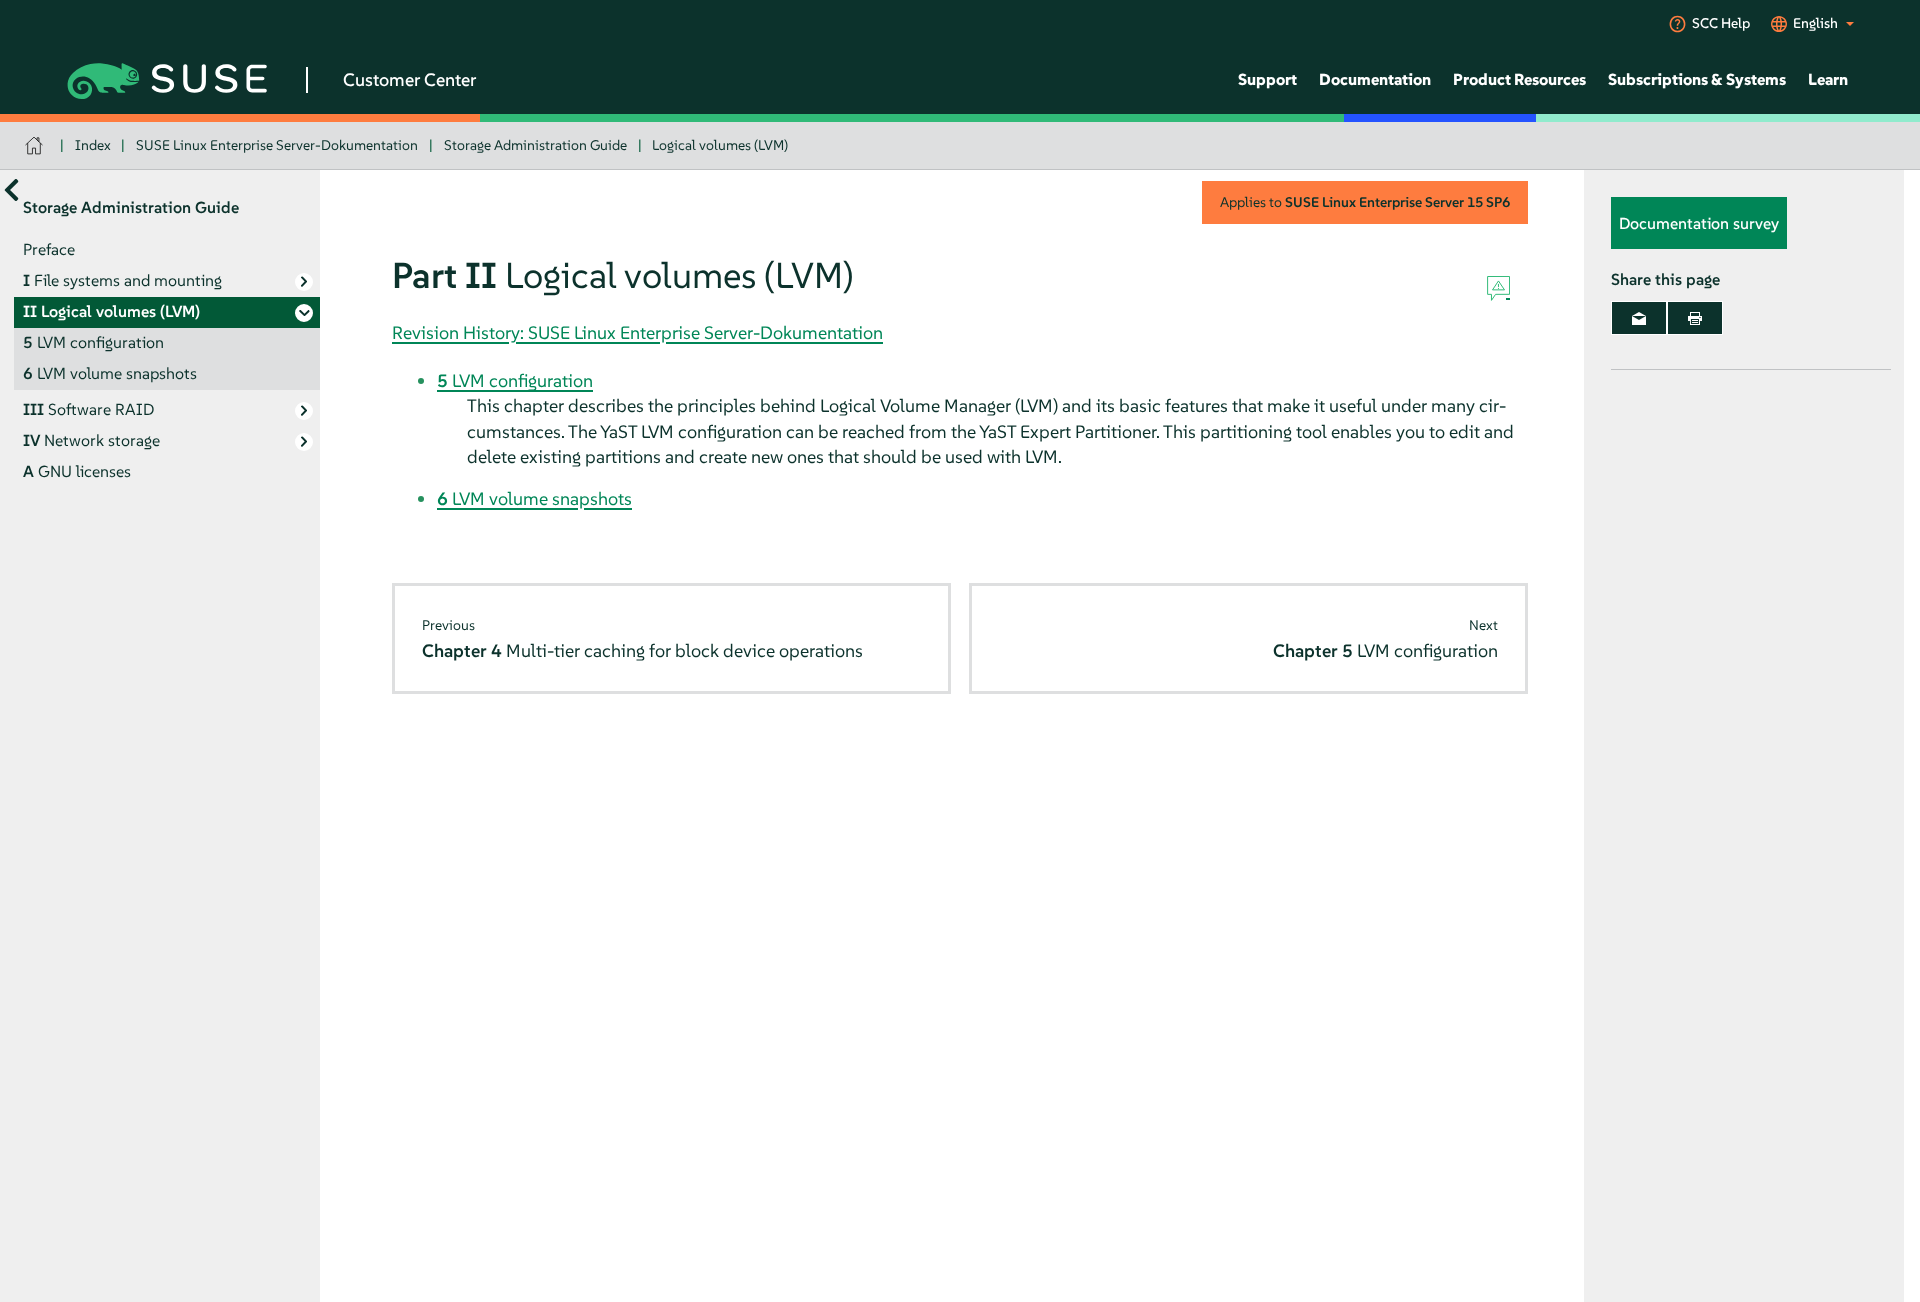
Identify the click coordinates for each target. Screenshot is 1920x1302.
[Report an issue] (1498, 289)
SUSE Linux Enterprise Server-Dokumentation (277, 145)
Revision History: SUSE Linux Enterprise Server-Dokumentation (637, 332)
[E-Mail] (1639, 318)
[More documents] (11, 189)
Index (93, 145)
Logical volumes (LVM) (720, 145)
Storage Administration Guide (535, 145)
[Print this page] (1695, 318)
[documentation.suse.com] (36, 145)
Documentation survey (1699, 223)
